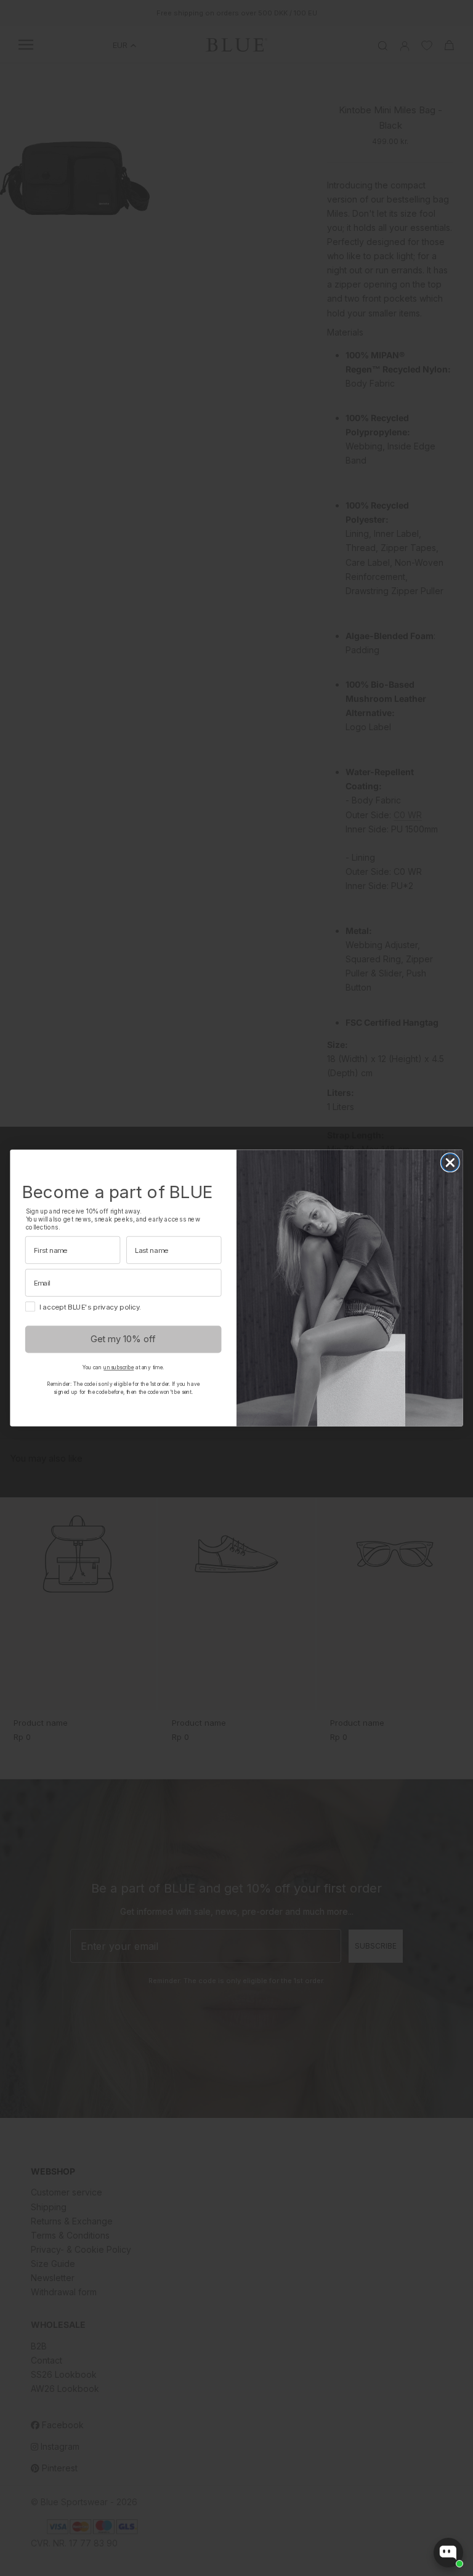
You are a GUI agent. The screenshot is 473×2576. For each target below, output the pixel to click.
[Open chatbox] (448, 2553)
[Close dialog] (451, 1163)
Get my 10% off (123, 1339)
